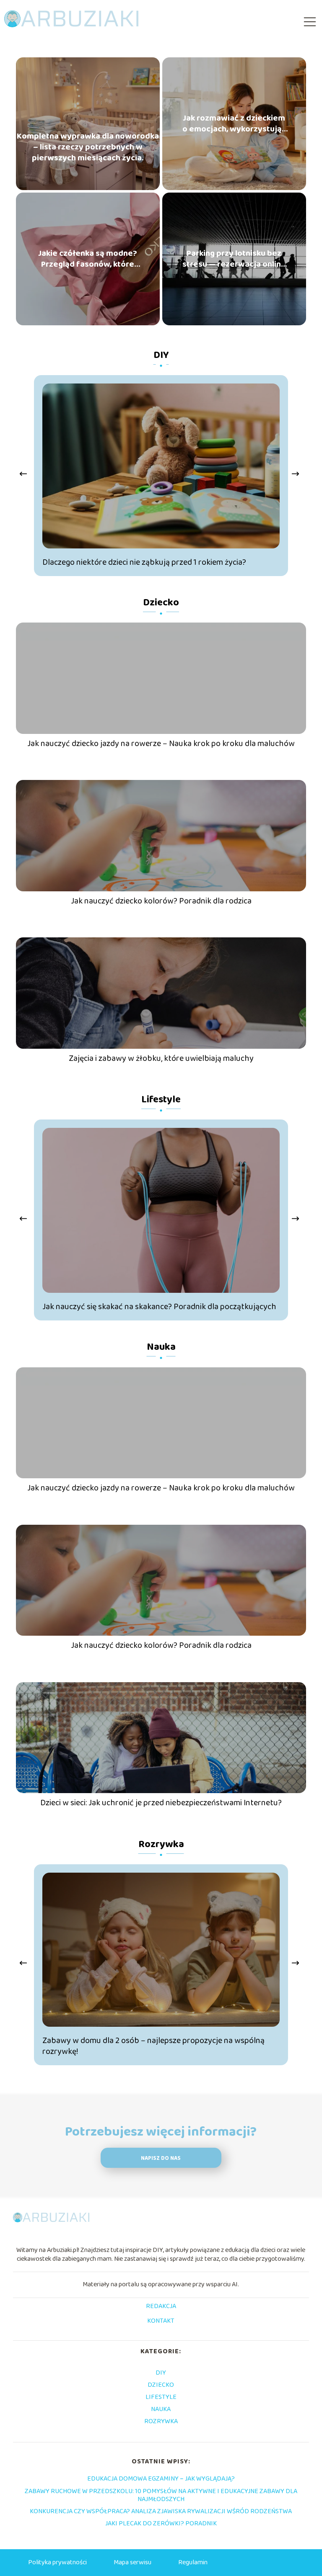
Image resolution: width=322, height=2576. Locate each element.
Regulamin (193, 2562)
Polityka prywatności (57, 2562)
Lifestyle (161, 1100)
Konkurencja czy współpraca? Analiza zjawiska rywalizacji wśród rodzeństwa (161, 2511)
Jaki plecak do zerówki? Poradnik (161, 2523)
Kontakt (161, 2321)
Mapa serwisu (132, 2562)
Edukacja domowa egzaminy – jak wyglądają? (161, 2479)
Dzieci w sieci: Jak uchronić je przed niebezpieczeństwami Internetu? (161, 1803)
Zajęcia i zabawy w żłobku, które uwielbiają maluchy (161, 1058)
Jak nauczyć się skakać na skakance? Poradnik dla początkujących (159, 1307)
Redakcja (161, 2307)
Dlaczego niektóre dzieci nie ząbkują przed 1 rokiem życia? (144, 562)
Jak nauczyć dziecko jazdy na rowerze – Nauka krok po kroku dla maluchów (161, 744)
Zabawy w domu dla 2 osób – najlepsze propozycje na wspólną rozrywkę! (153, 2046)
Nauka (161, 1347)
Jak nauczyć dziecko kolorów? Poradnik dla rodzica (161, 901)
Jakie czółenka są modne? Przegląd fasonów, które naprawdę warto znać (88, 259)
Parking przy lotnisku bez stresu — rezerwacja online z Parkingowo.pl (234, 259)
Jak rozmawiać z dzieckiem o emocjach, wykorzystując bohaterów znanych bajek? (234, 124)
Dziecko (161, 603)
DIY (161, 355)
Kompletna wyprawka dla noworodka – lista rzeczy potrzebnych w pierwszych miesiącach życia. (88, 147)
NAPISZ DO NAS (161, 2158)
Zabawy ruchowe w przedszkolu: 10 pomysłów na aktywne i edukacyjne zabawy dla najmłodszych (161, 2495)
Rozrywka (161, 1844)
